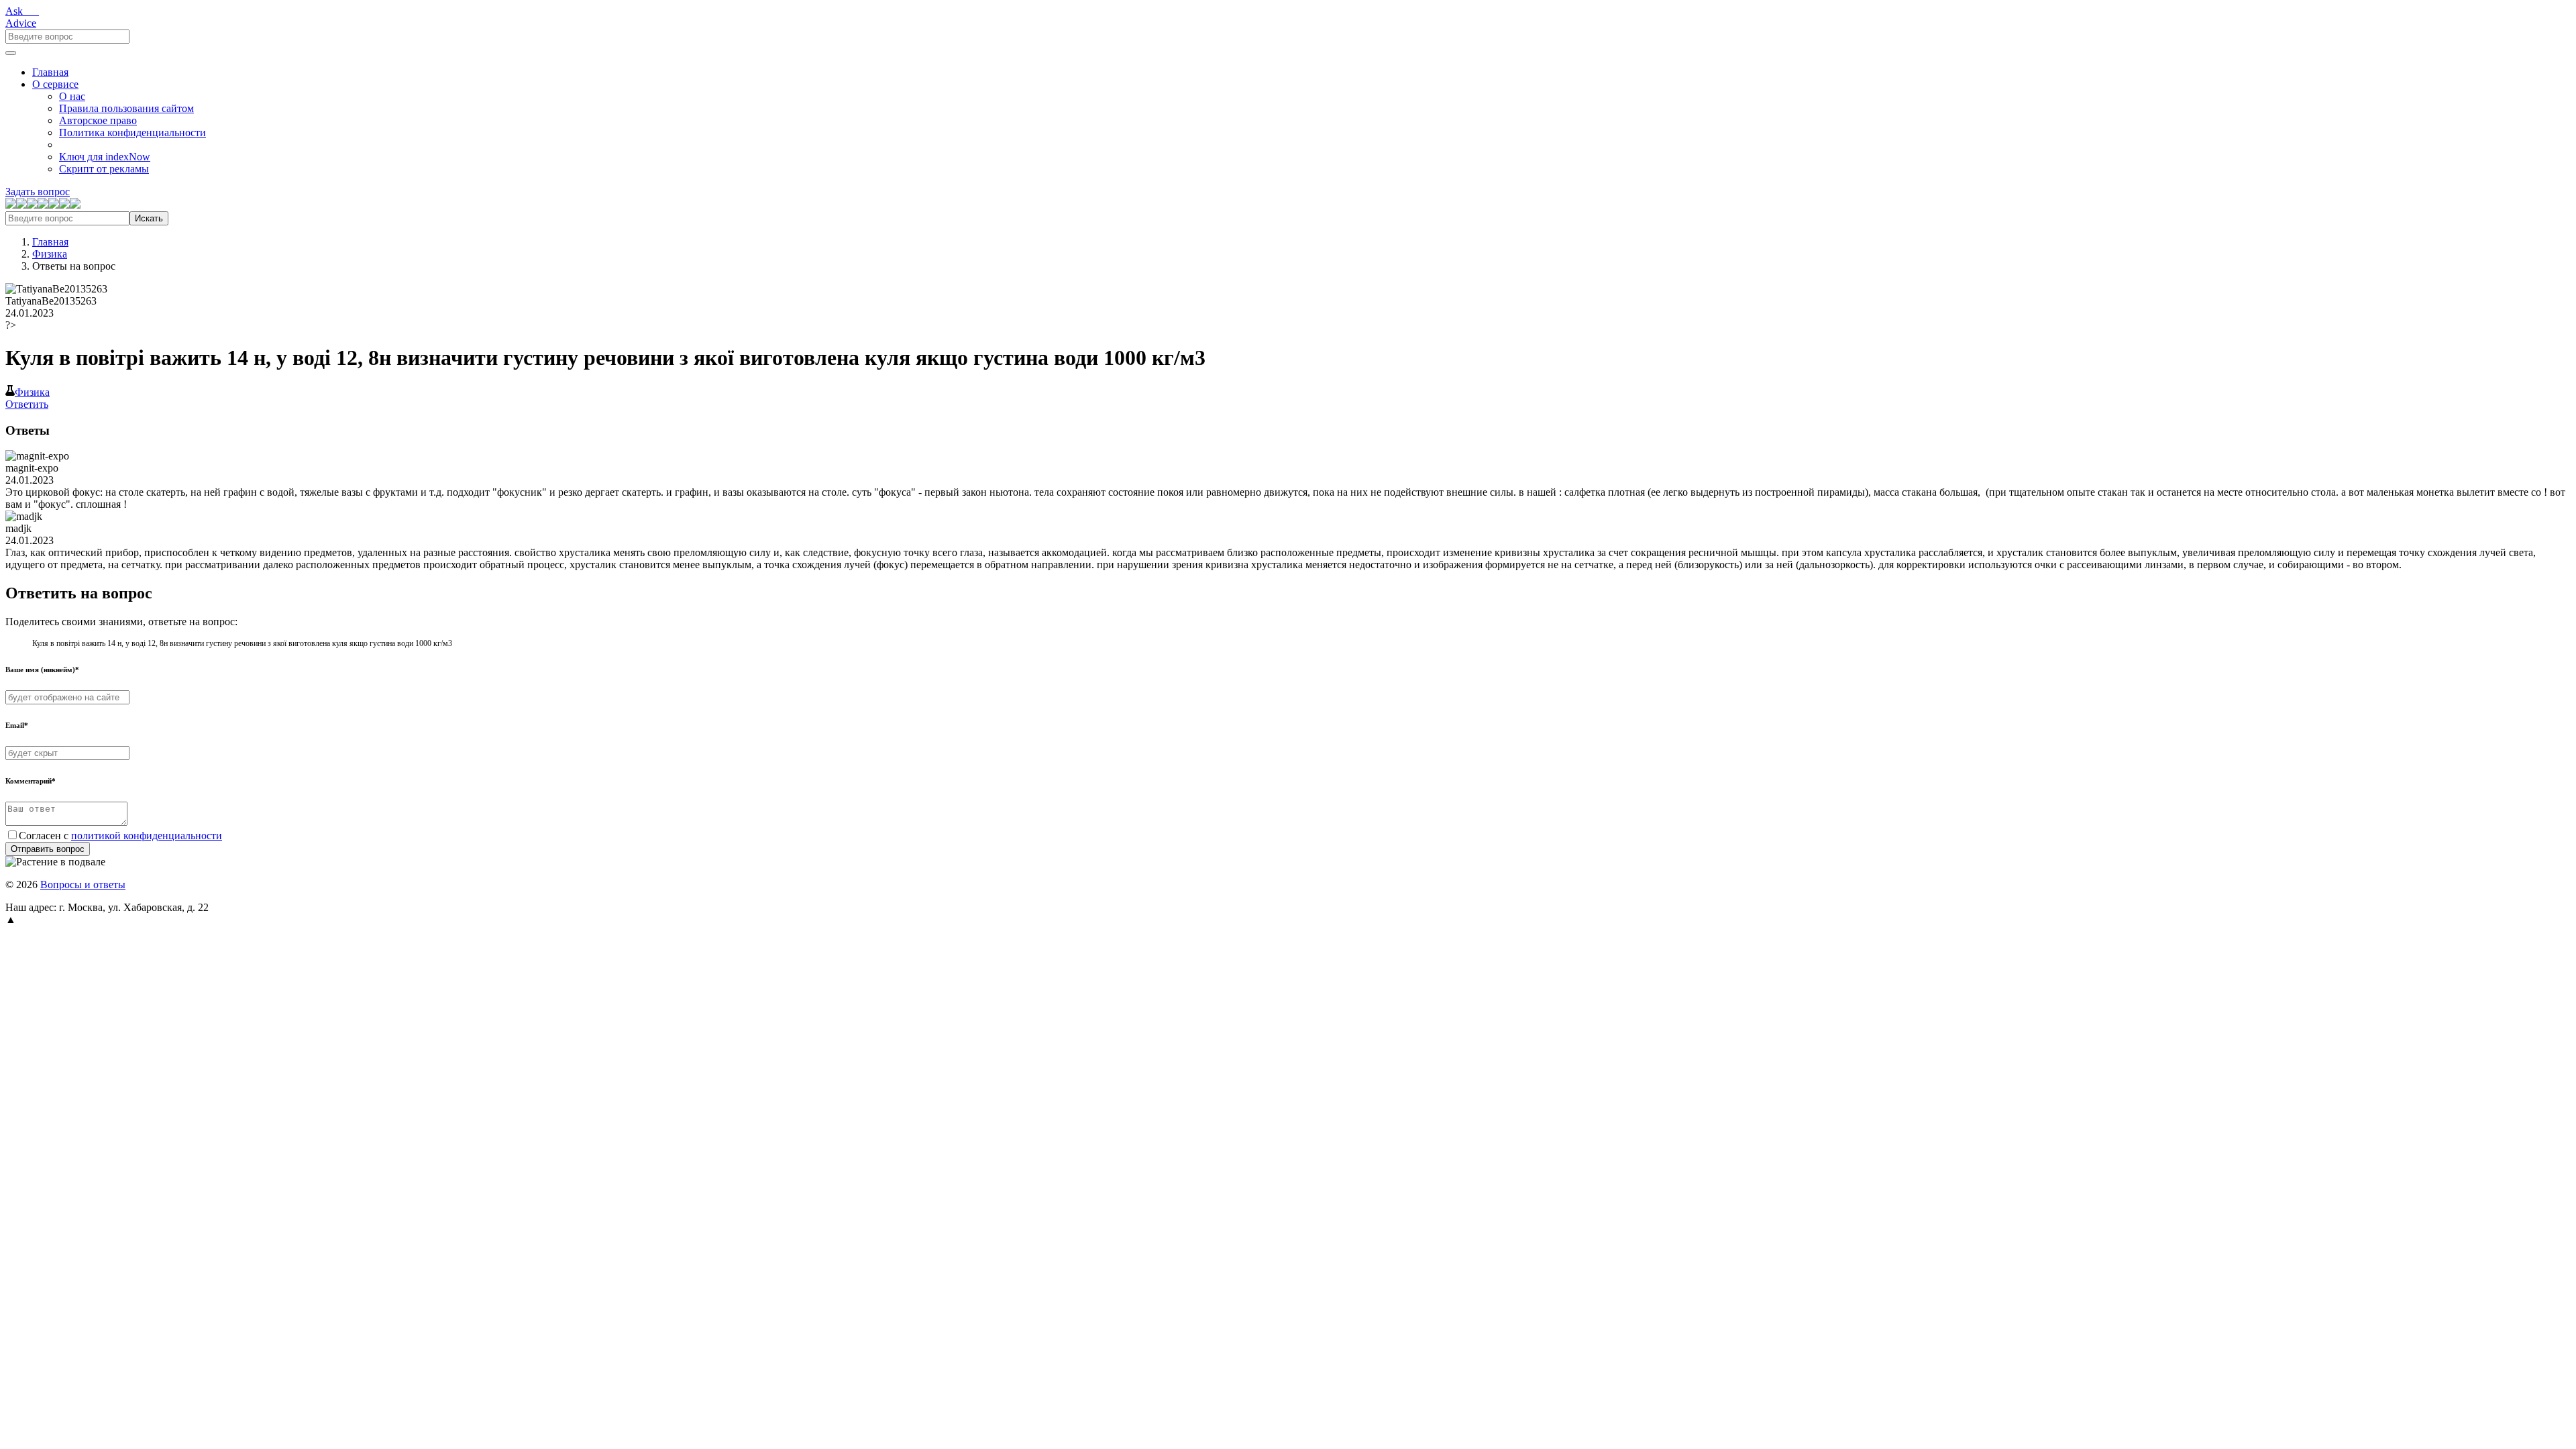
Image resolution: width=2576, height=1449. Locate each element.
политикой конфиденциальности (147, 836)
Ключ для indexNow (105, 157)
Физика (50, 254)
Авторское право (98, 120)
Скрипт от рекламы (104, 169)
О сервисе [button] (55, 84)
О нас (72, 96)
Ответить (27, 404)
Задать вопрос (38, 192)
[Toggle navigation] (11, 53)
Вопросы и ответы (83, 884)
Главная (50, 72)
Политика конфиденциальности (132, 132)
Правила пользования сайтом (126, 108)
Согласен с (120, 836)
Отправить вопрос (48, 849)
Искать (149, 218)
